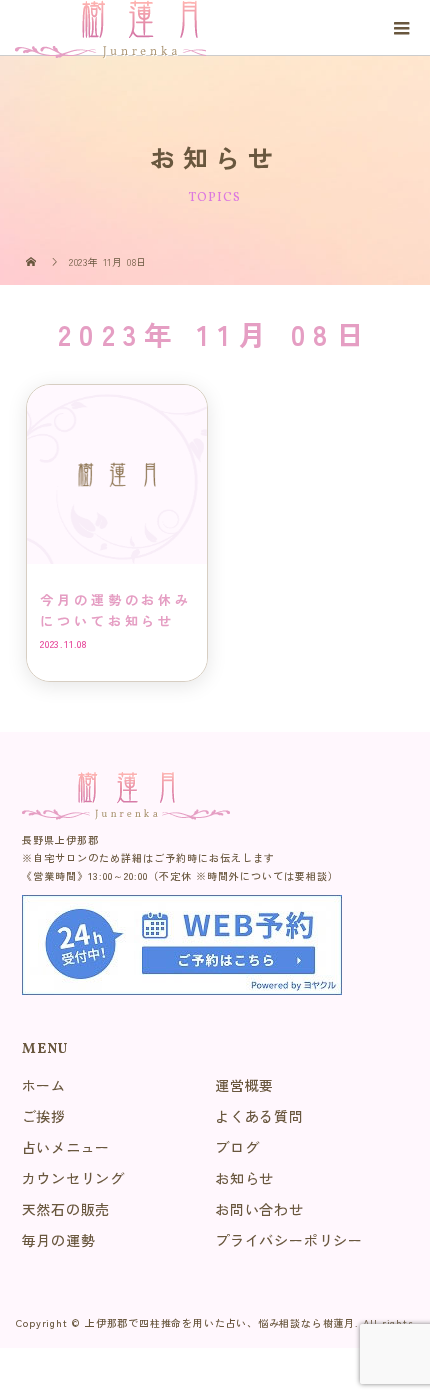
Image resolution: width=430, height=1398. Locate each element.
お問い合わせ (259, 1209)
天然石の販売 (66, 1209)
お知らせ (244, 1178)
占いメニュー (66, 1147)
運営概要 (244, 1085)
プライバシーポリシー (289, 1240)
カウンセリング (74, 1178)
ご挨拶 (44, 1116)
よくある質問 (259, 1116)
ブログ (237, 1147)
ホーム (44, 1085)
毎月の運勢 (59, 1240)
